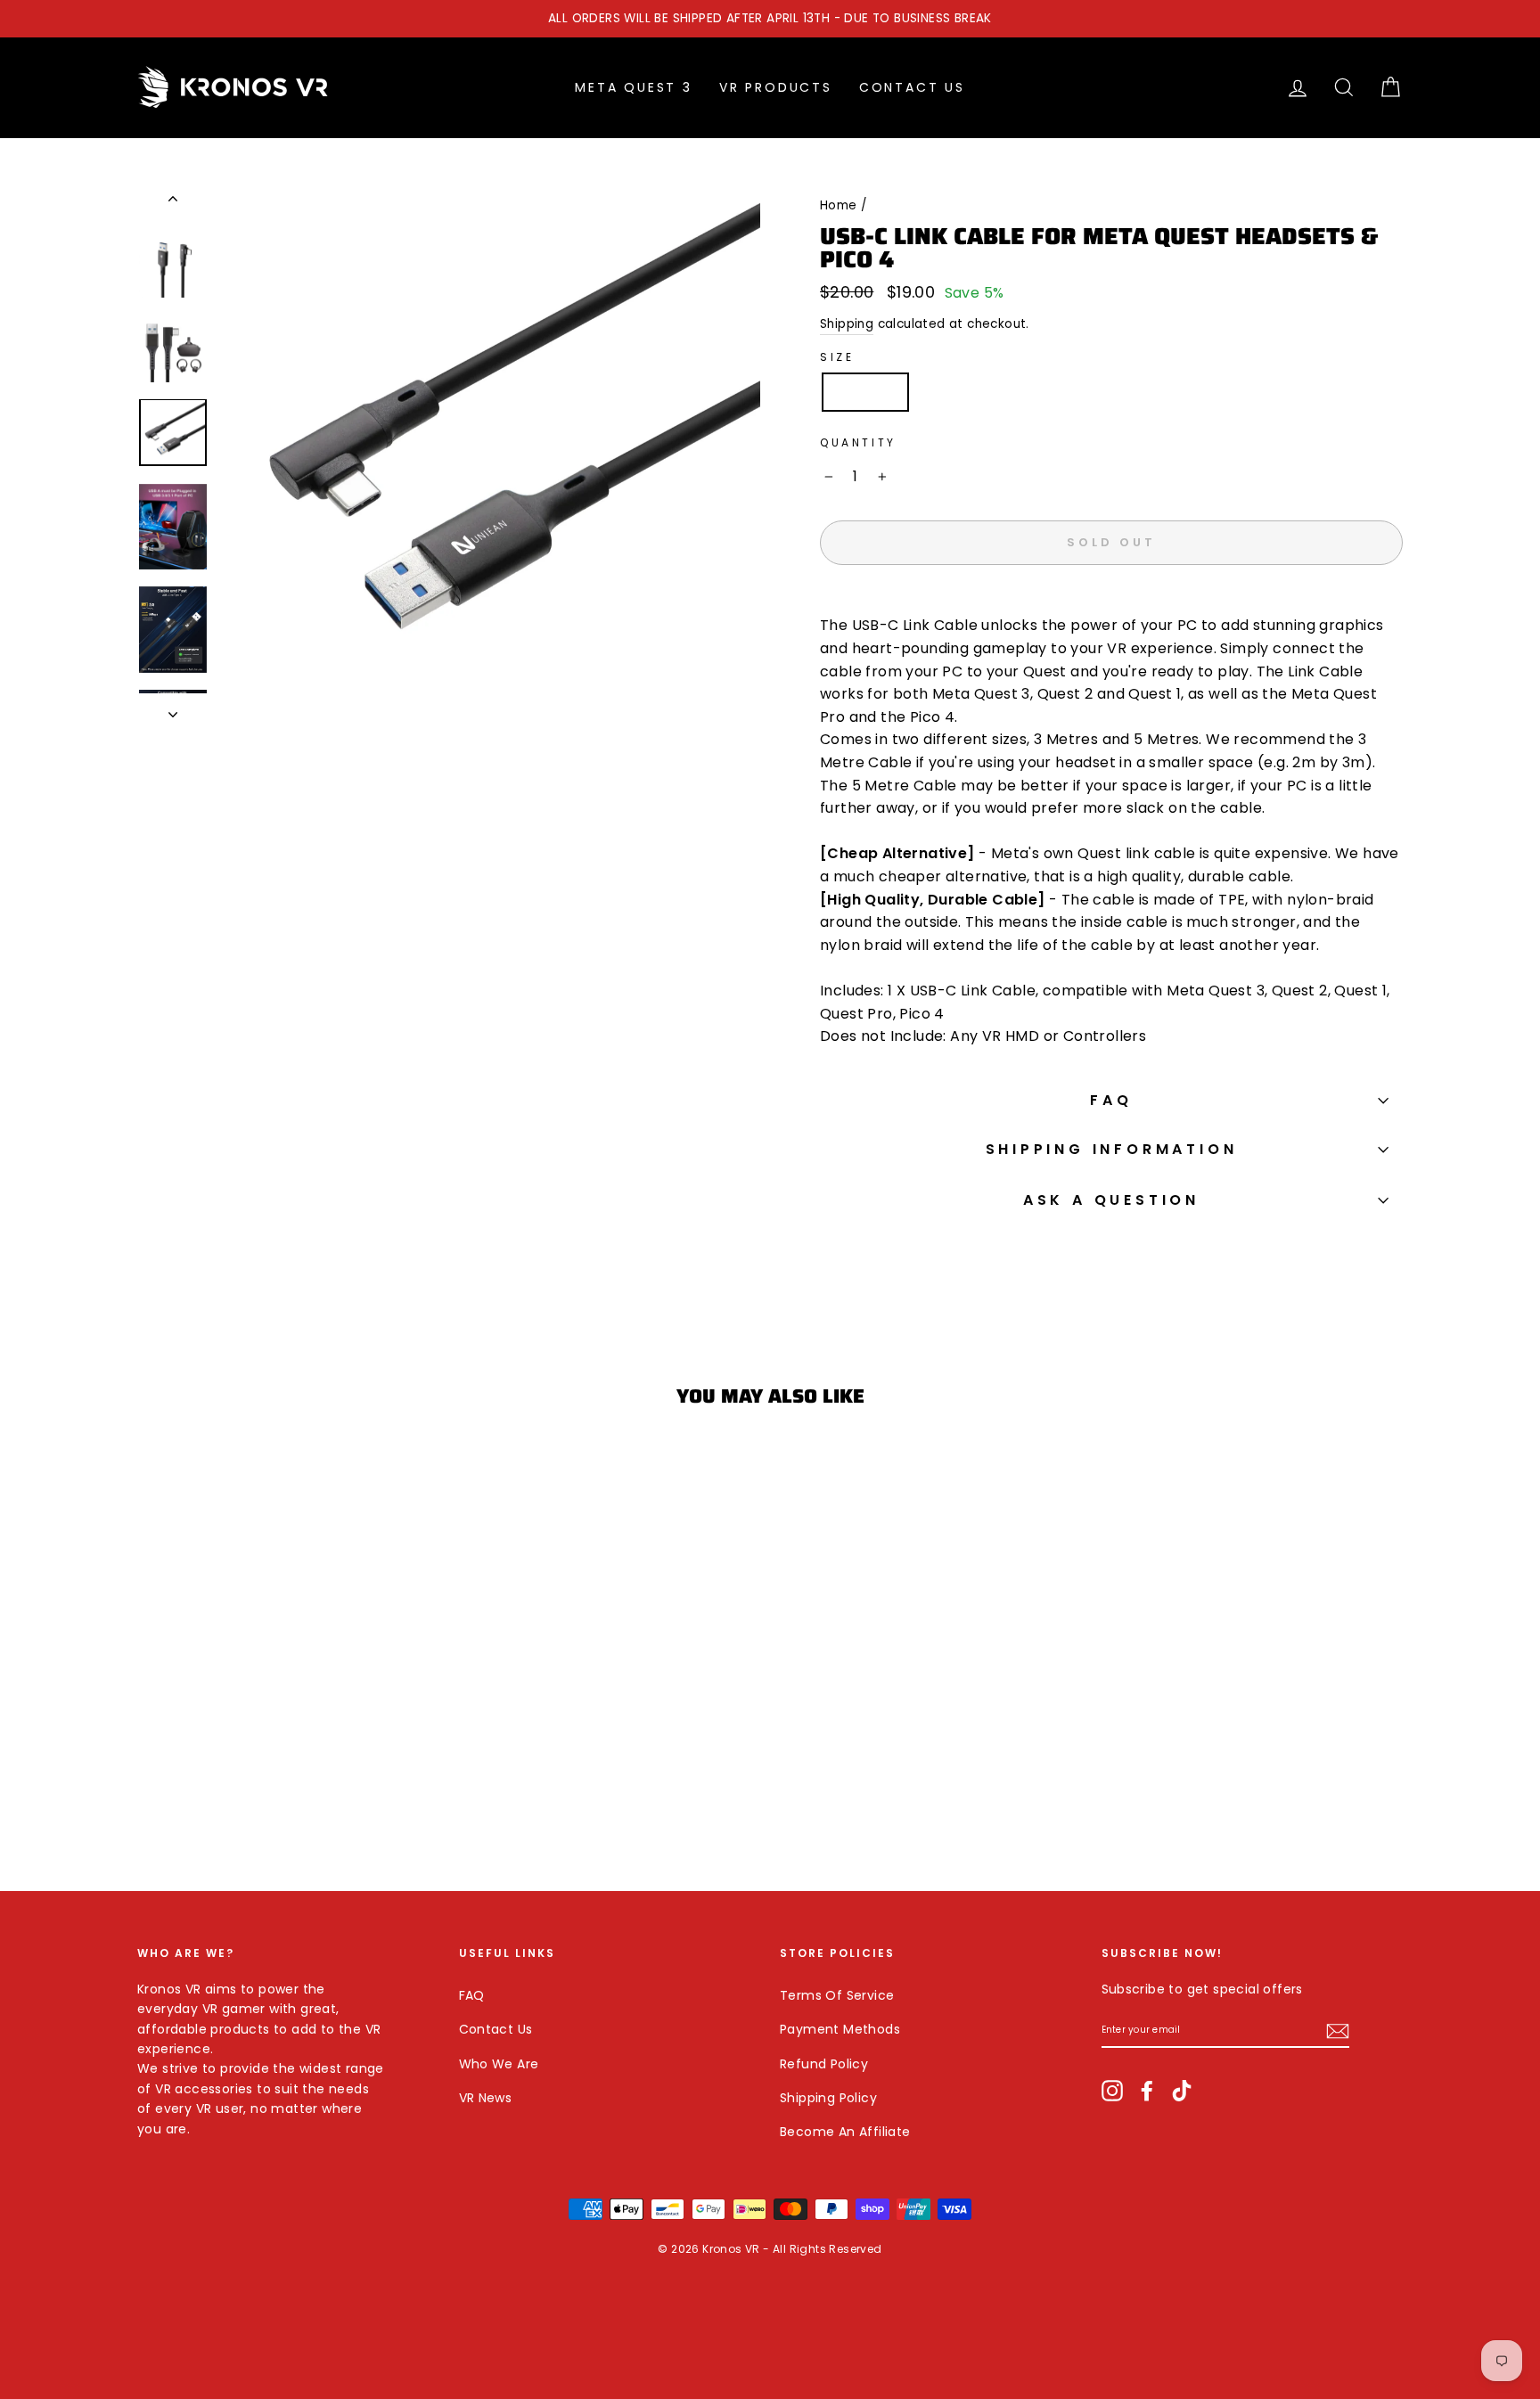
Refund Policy (824, 2064)
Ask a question (1111, 1200)
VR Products (776, 87)
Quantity (858, 442)
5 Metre (957, 392)
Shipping (847, 324)
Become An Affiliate (845, 2132)
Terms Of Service (837, 1995)
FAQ (1111, 1100)
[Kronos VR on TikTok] (1182, 2089)
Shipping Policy (828, 2098)
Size (837, 357)
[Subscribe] (1338, 2030)
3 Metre (865, 392)
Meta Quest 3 (634, 87)
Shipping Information (1112, 1149)
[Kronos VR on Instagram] (1112, 2089)
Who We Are (499, 2064)
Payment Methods (840, 2029)
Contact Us (912, 87)
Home (839, 205)
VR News (486, 2098)
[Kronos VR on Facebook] (1147, 2089)
